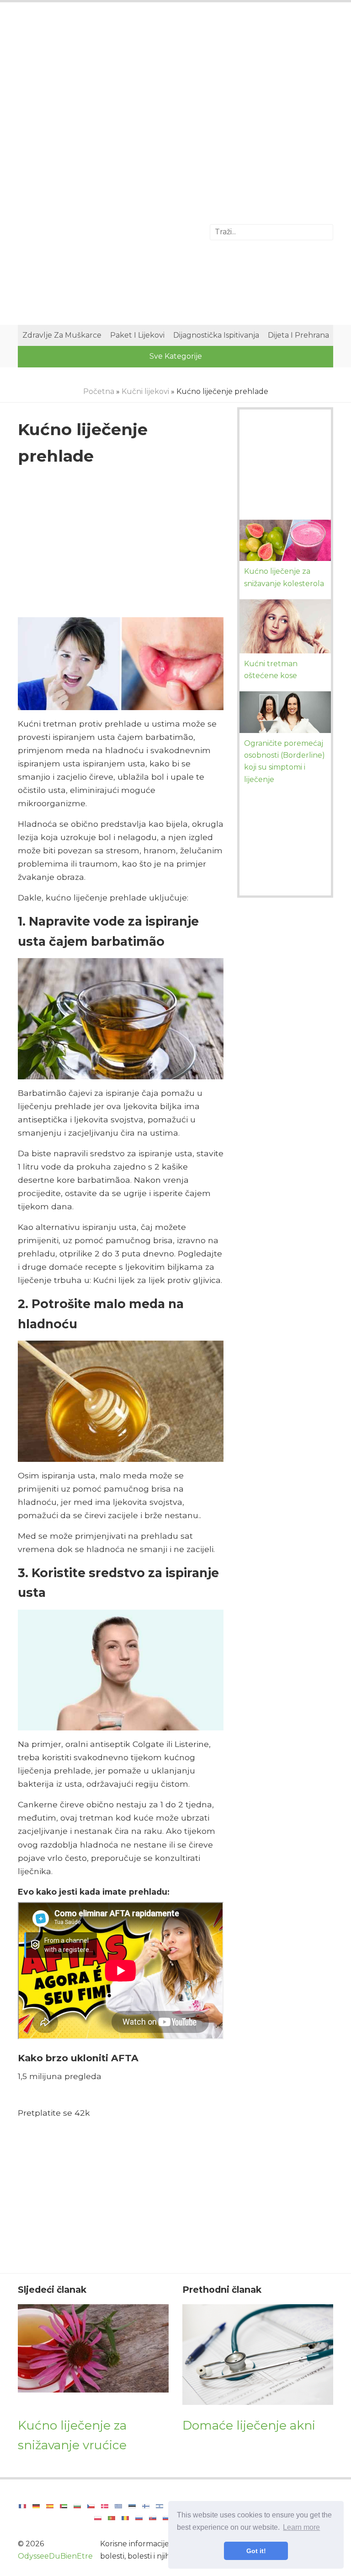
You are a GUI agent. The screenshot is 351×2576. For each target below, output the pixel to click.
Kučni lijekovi (145, 391)
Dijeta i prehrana (298, 335)
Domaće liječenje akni (249, 2425)
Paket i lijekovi (137, 335)
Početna (99, 391)
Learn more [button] (301, 2527)
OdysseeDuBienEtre (55, 2556)
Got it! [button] (256, 2551)
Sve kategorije (176, 356)
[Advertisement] (175, 85)
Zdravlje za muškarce (62, 335)
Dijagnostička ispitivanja (216, 335)
